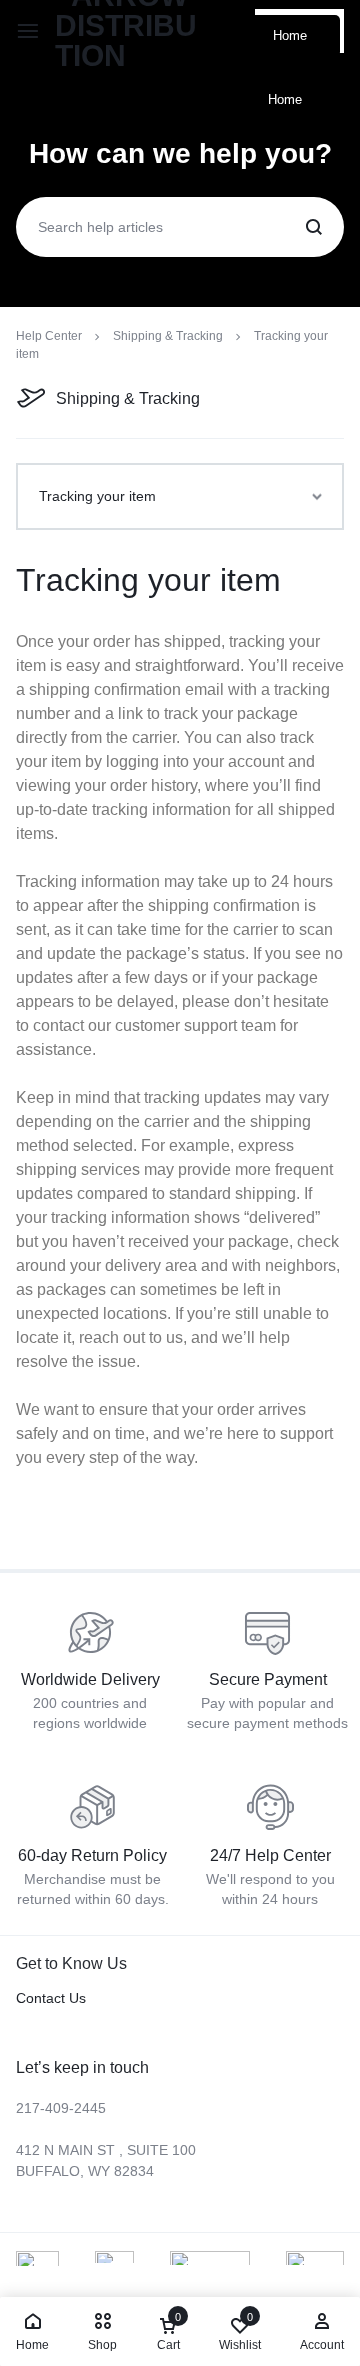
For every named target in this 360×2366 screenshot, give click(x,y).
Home (290, 35)
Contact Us (51, 1998)
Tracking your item (148, 580)
